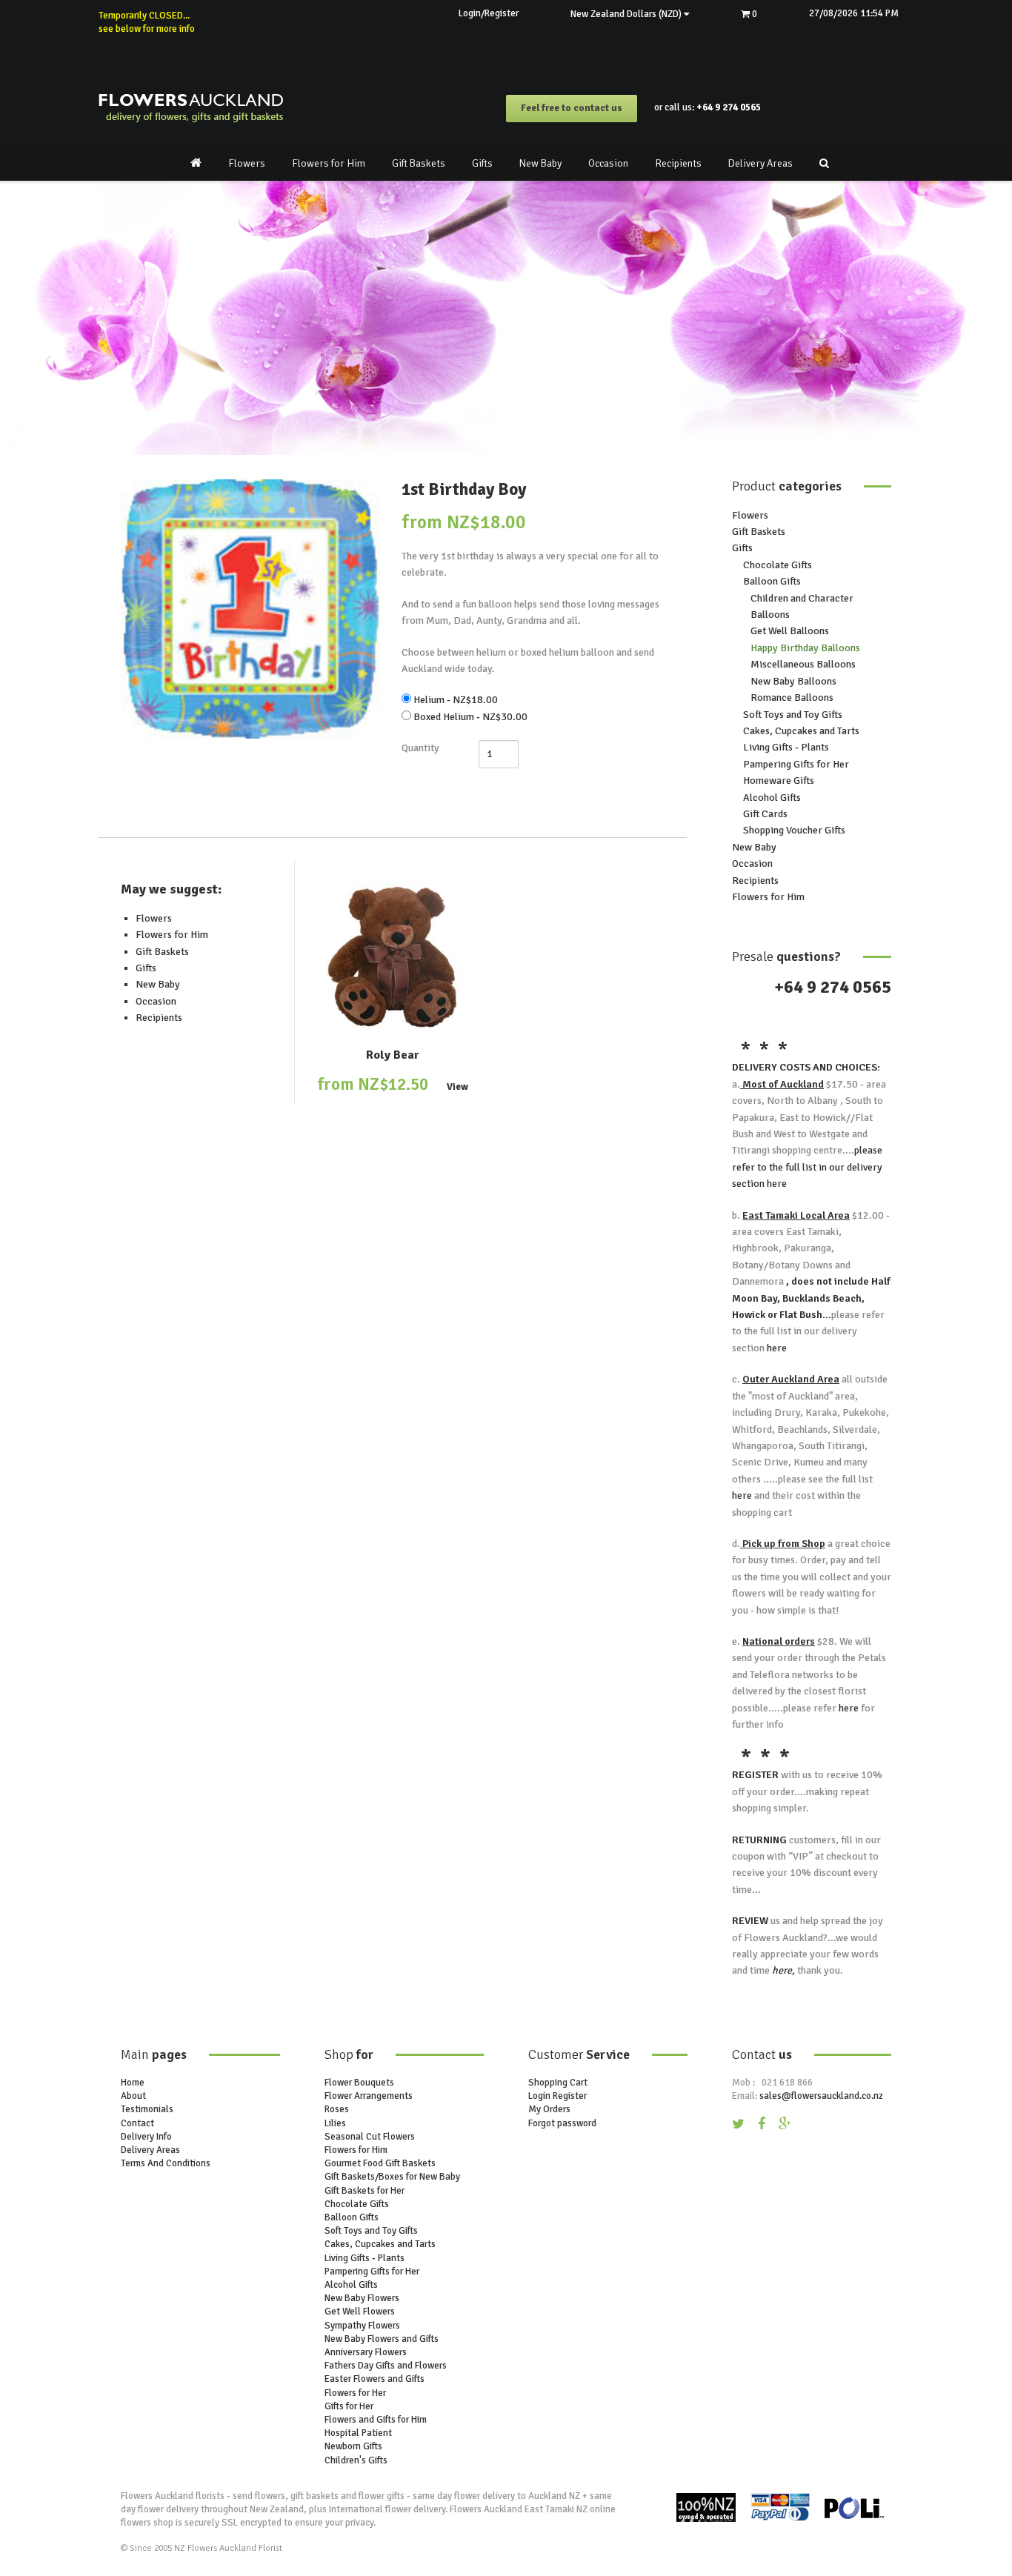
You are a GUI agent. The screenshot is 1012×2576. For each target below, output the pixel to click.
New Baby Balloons (793, 681)
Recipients (678, 163)
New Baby (540, 163)
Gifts (482, 163)
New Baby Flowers (362, 2298)
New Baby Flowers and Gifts (382, 2339)
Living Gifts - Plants (786, 747)
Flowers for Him (329, 163)
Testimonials (147, 2109)
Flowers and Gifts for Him (376, 2420)
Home (133, 2083)
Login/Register (489, 13)
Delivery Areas (760, 163)
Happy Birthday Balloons (805, 648)
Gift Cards (765, 814)
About (133, 2096)
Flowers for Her (355, 2393)
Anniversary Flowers (366, 2352)
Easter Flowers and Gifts (374, 2379)
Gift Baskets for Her (364, 2191)
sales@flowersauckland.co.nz (821, 2096)
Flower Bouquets (359, 2083)
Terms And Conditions (166, 2163)
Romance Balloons (792, 698)
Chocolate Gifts (778, 565)
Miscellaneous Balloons (803, 664)
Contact (137, 2123)
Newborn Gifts (353, 2446)
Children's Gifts (356, 2460)
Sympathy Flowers (362, 2326)
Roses (337, 2109)
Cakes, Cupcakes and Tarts (801, 731)
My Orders (549, 2109)
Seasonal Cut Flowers (370, 2137)
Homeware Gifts (779, 781)
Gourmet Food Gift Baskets (380, 2163)
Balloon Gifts (772, 581)
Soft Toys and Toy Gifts (793, 715)
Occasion (608, 163)
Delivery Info (146, 2137)
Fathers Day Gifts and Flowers (386, 2366)
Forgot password (562, 2123)
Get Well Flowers (360, 2312)
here (776, 1184)
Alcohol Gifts (772, 798)
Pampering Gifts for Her (796, 764)
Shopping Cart (558, 2083)
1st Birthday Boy (464, 489)
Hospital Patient (358, 2433)
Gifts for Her (349, 2406)
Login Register (557, 2096)
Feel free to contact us (572, 108)
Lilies (335, 2123)
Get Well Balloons (790, 631)
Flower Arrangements (369, 2096)
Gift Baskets (419, 163)
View (457, 1087)
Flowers (247, 163)
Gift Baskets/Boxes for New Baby (392, 2177)
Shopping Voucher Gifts (794, 830)
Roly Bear (393, 1055)
